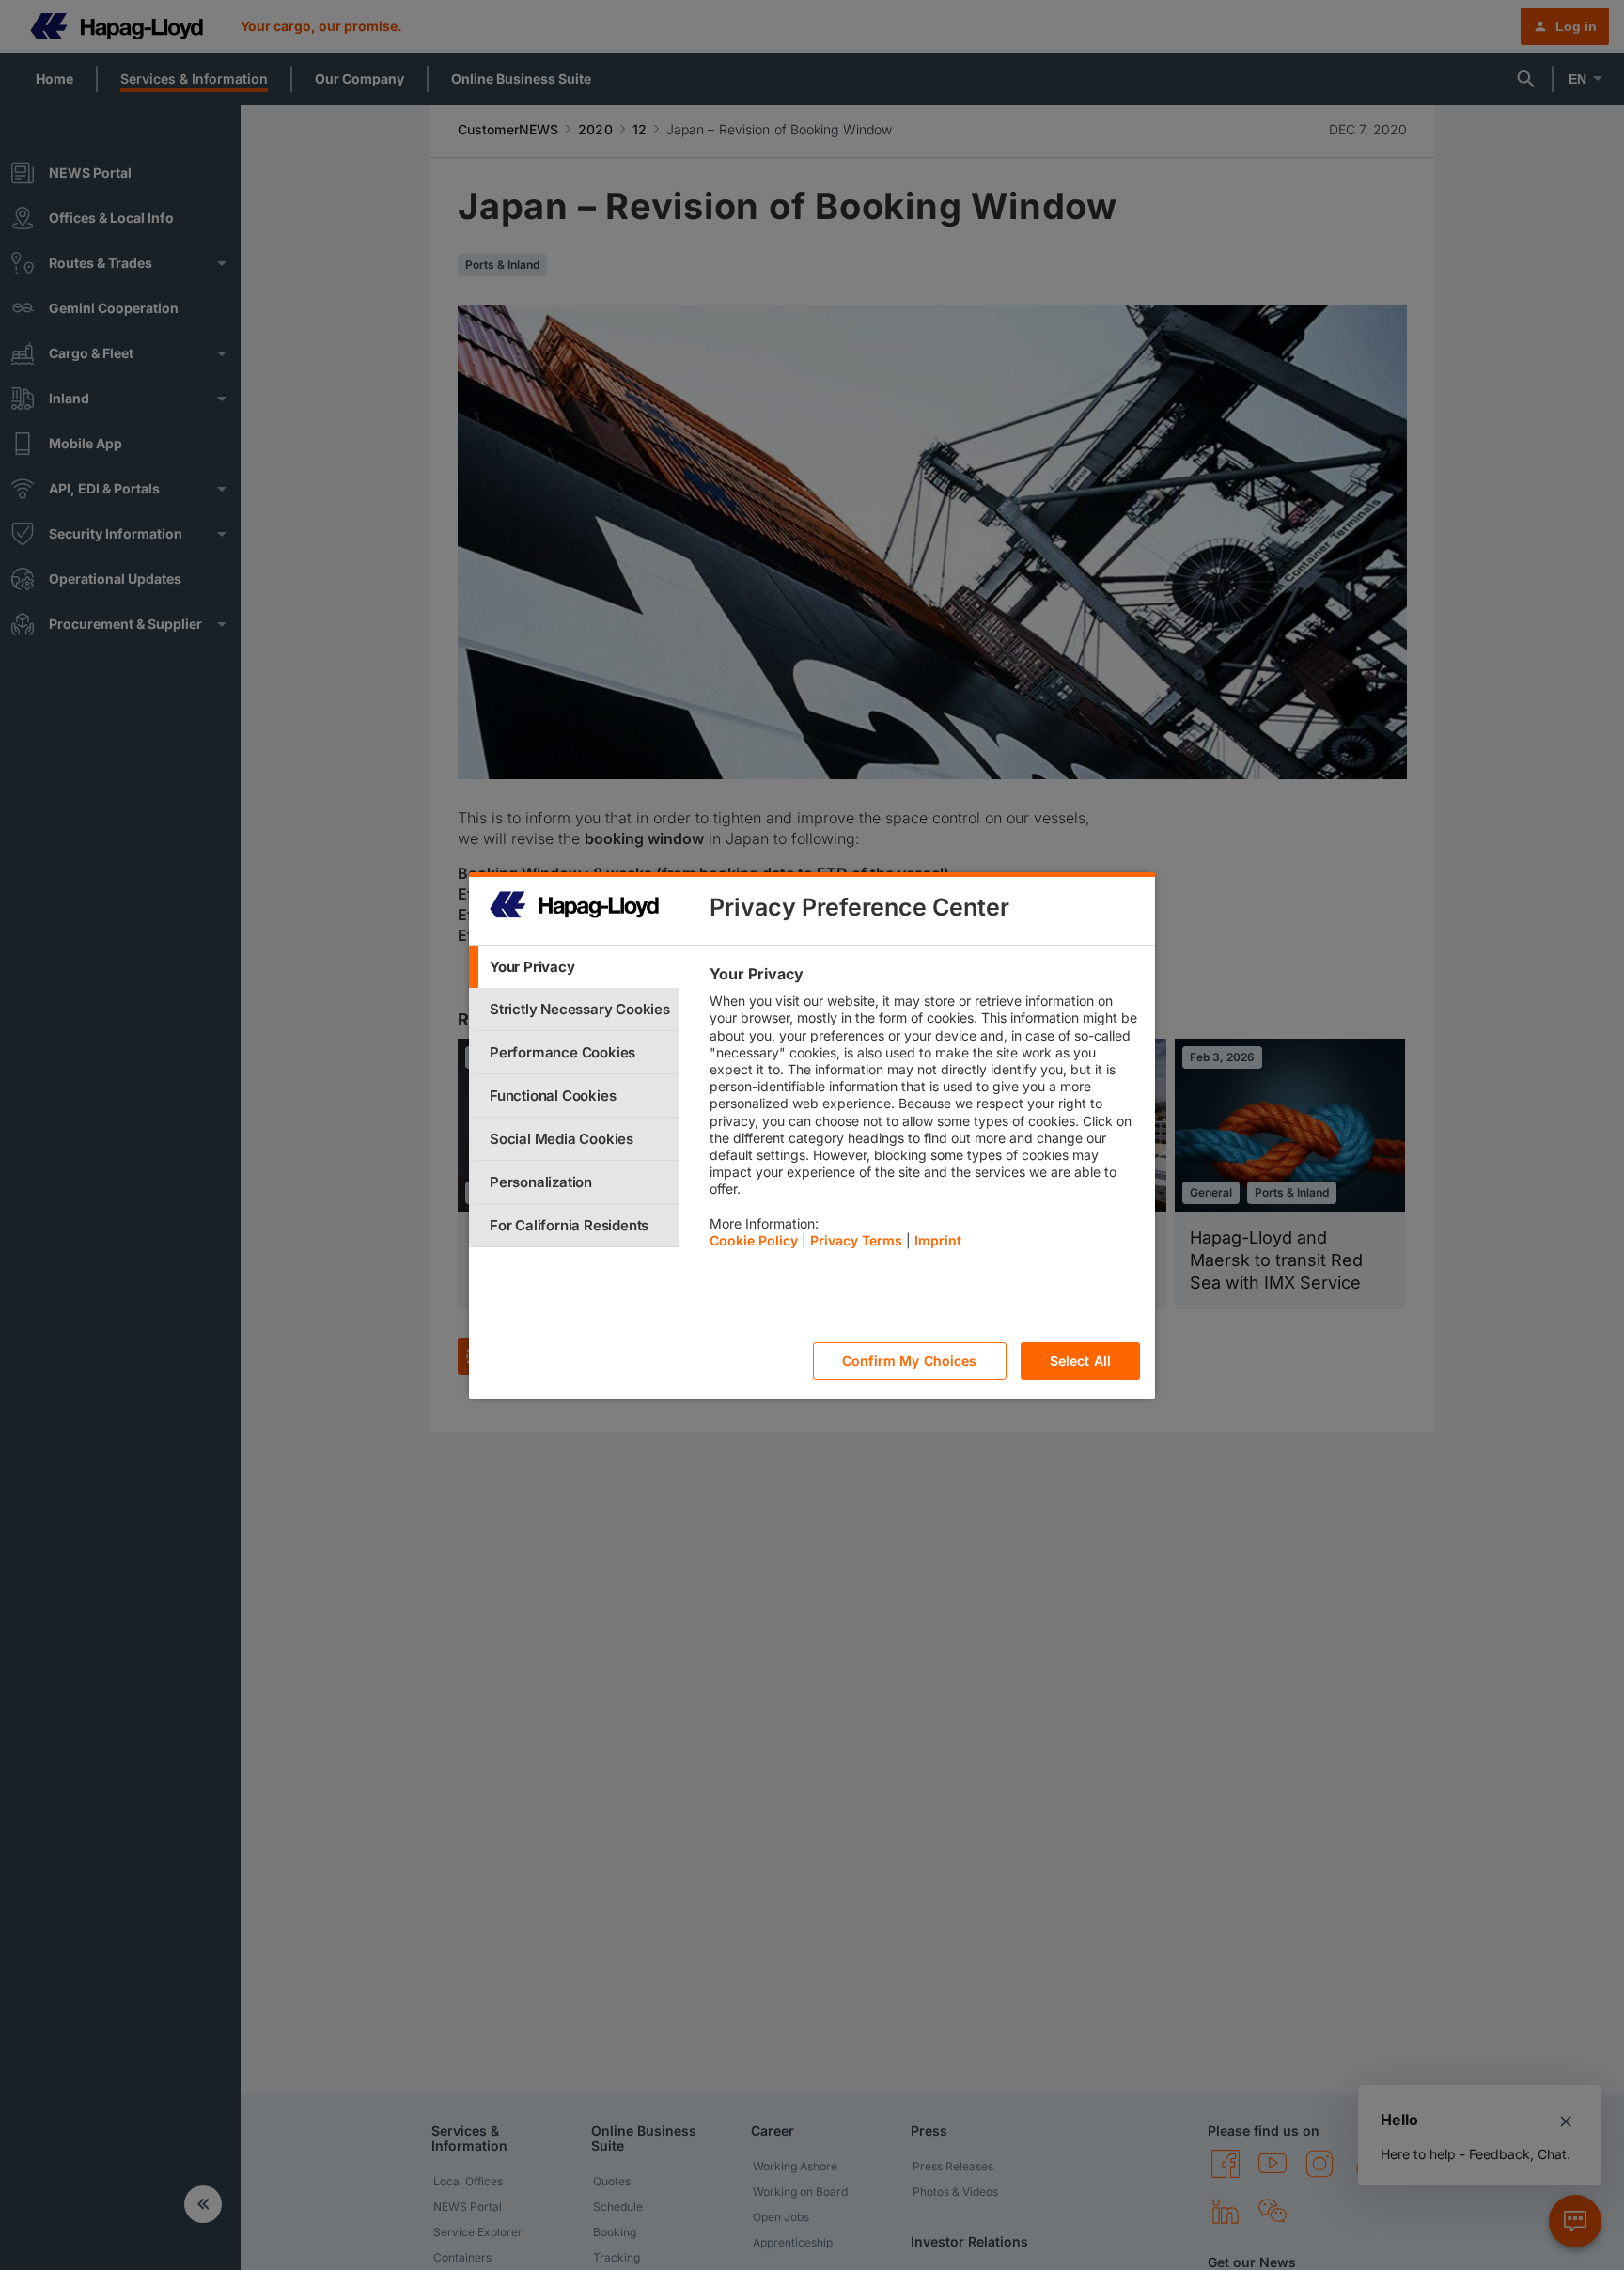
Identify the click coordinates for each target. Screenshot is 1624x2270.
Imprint (938, 1240)
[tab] (574, 967)
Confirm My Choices (910, 1361)
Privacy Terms (856, 1240)
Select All (1080, 1361)
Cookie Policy (754, 1240)
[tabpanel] (924, 1112)
